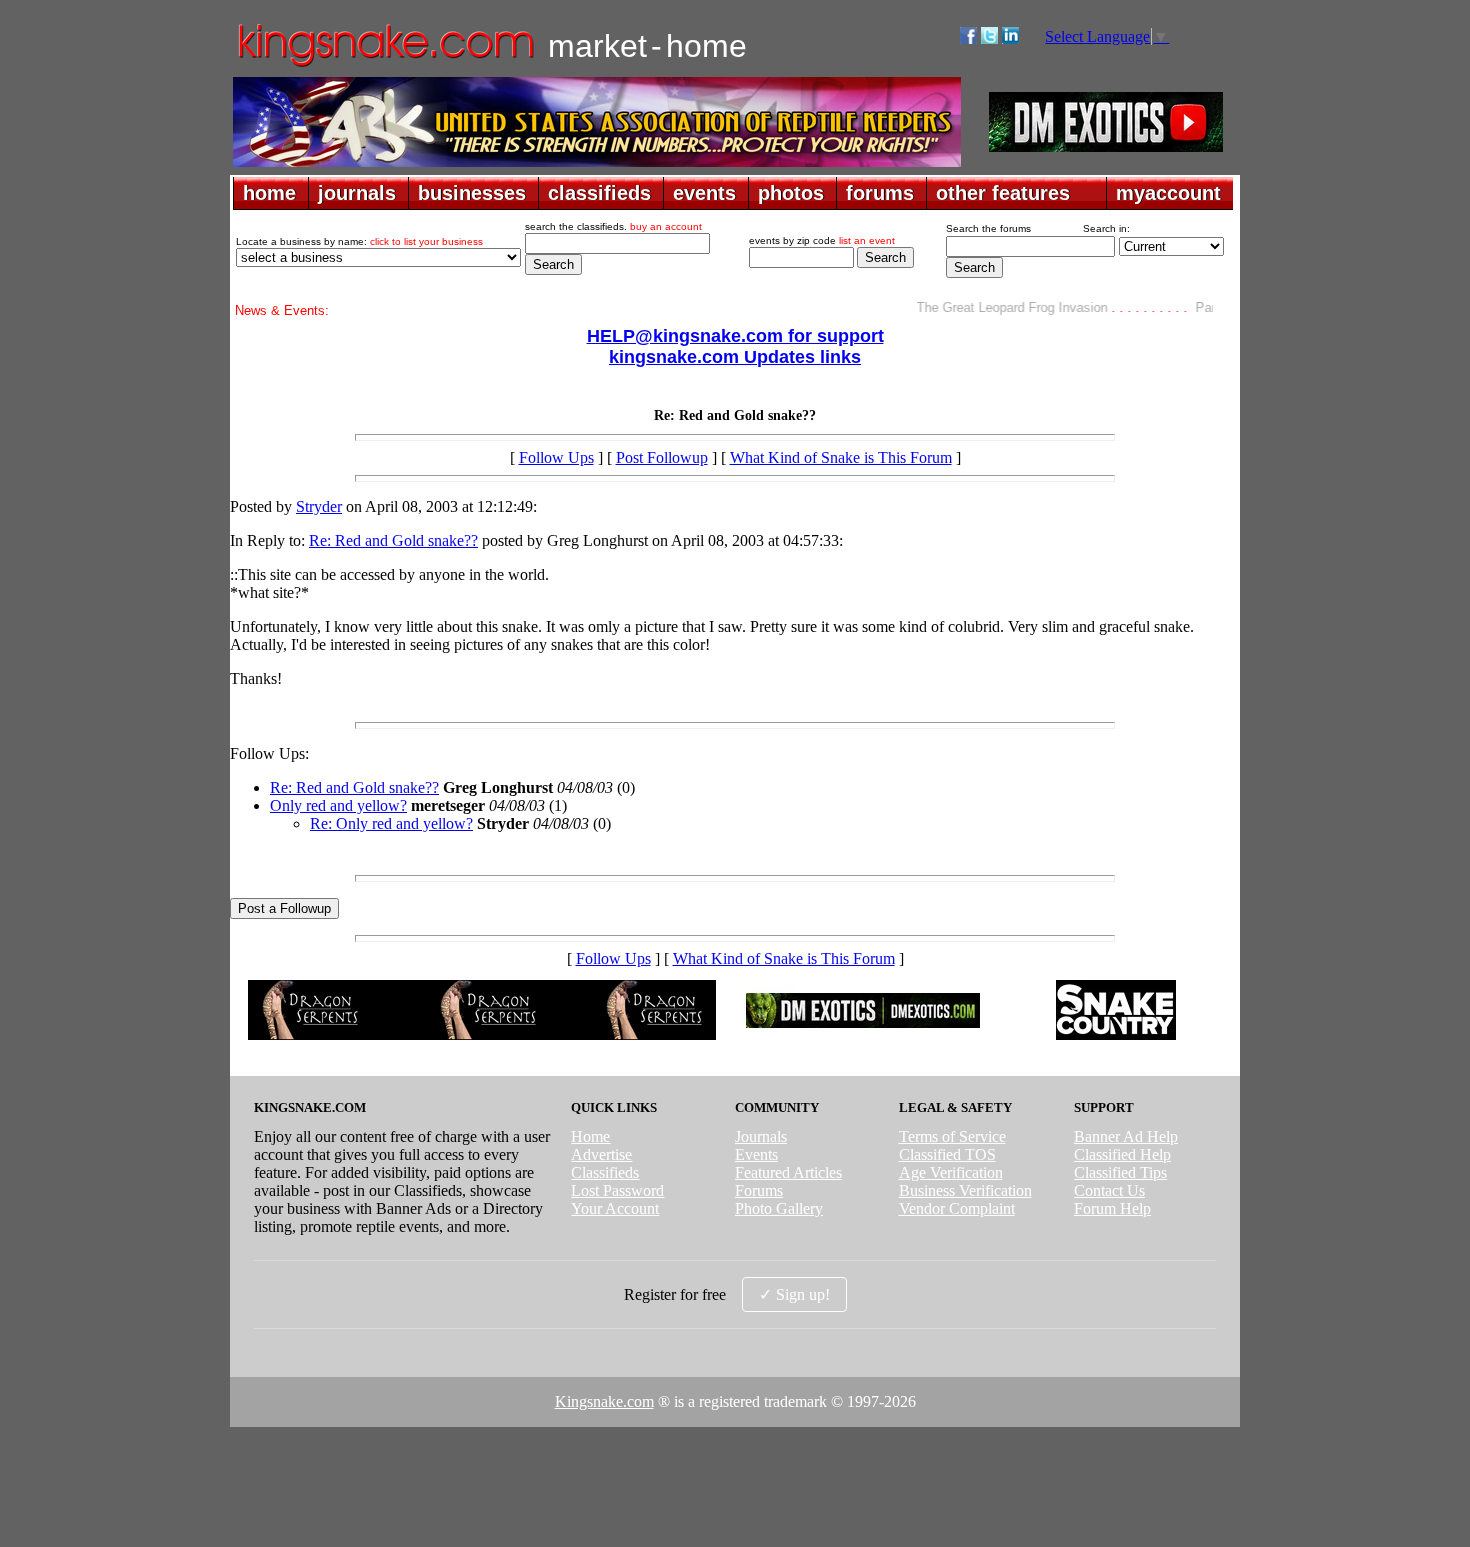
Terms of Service (952, 1136)
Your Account (615, 1208)
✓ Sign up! (794, 1294)
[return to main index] (384, 65)
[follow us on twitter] (989, 38)
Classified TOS (947, 1154)
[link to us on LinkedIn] (1010, 38)
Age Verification (951, 1172)
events (704, 193)
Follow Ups (556, 457)
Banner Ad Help (1126, 1136)
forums (880, 193)
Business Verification (965, 1190)
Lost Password (617, 1190)
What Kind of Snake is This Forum (841, 457)
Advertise (601, 1154)
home (269, 193)
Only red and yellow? (338, 805)
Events (756, 1154)
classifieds (599, 193)
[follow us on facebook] (968, 38)
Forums (759, 1190)
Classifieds (605, 1172)
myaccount (1168, 193)
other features (1003, 193)
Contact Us (1109, 1190)
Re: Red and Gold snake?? (393, 540)
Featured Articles (788, 1172)
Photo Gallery (779, 1208)
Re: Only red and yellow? (391, 823)
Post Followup (662, 457)
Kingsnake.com (604, 1401)
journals (357, 193)
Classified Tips (1120, 1172)
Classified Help (1122, 1154)
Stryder (319, 506)
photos (791, 193)
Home (590, 1136)
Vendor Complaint (957, 1208)
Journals (761, 1136)
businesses (472, 193)
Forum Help (1112, 1208)
